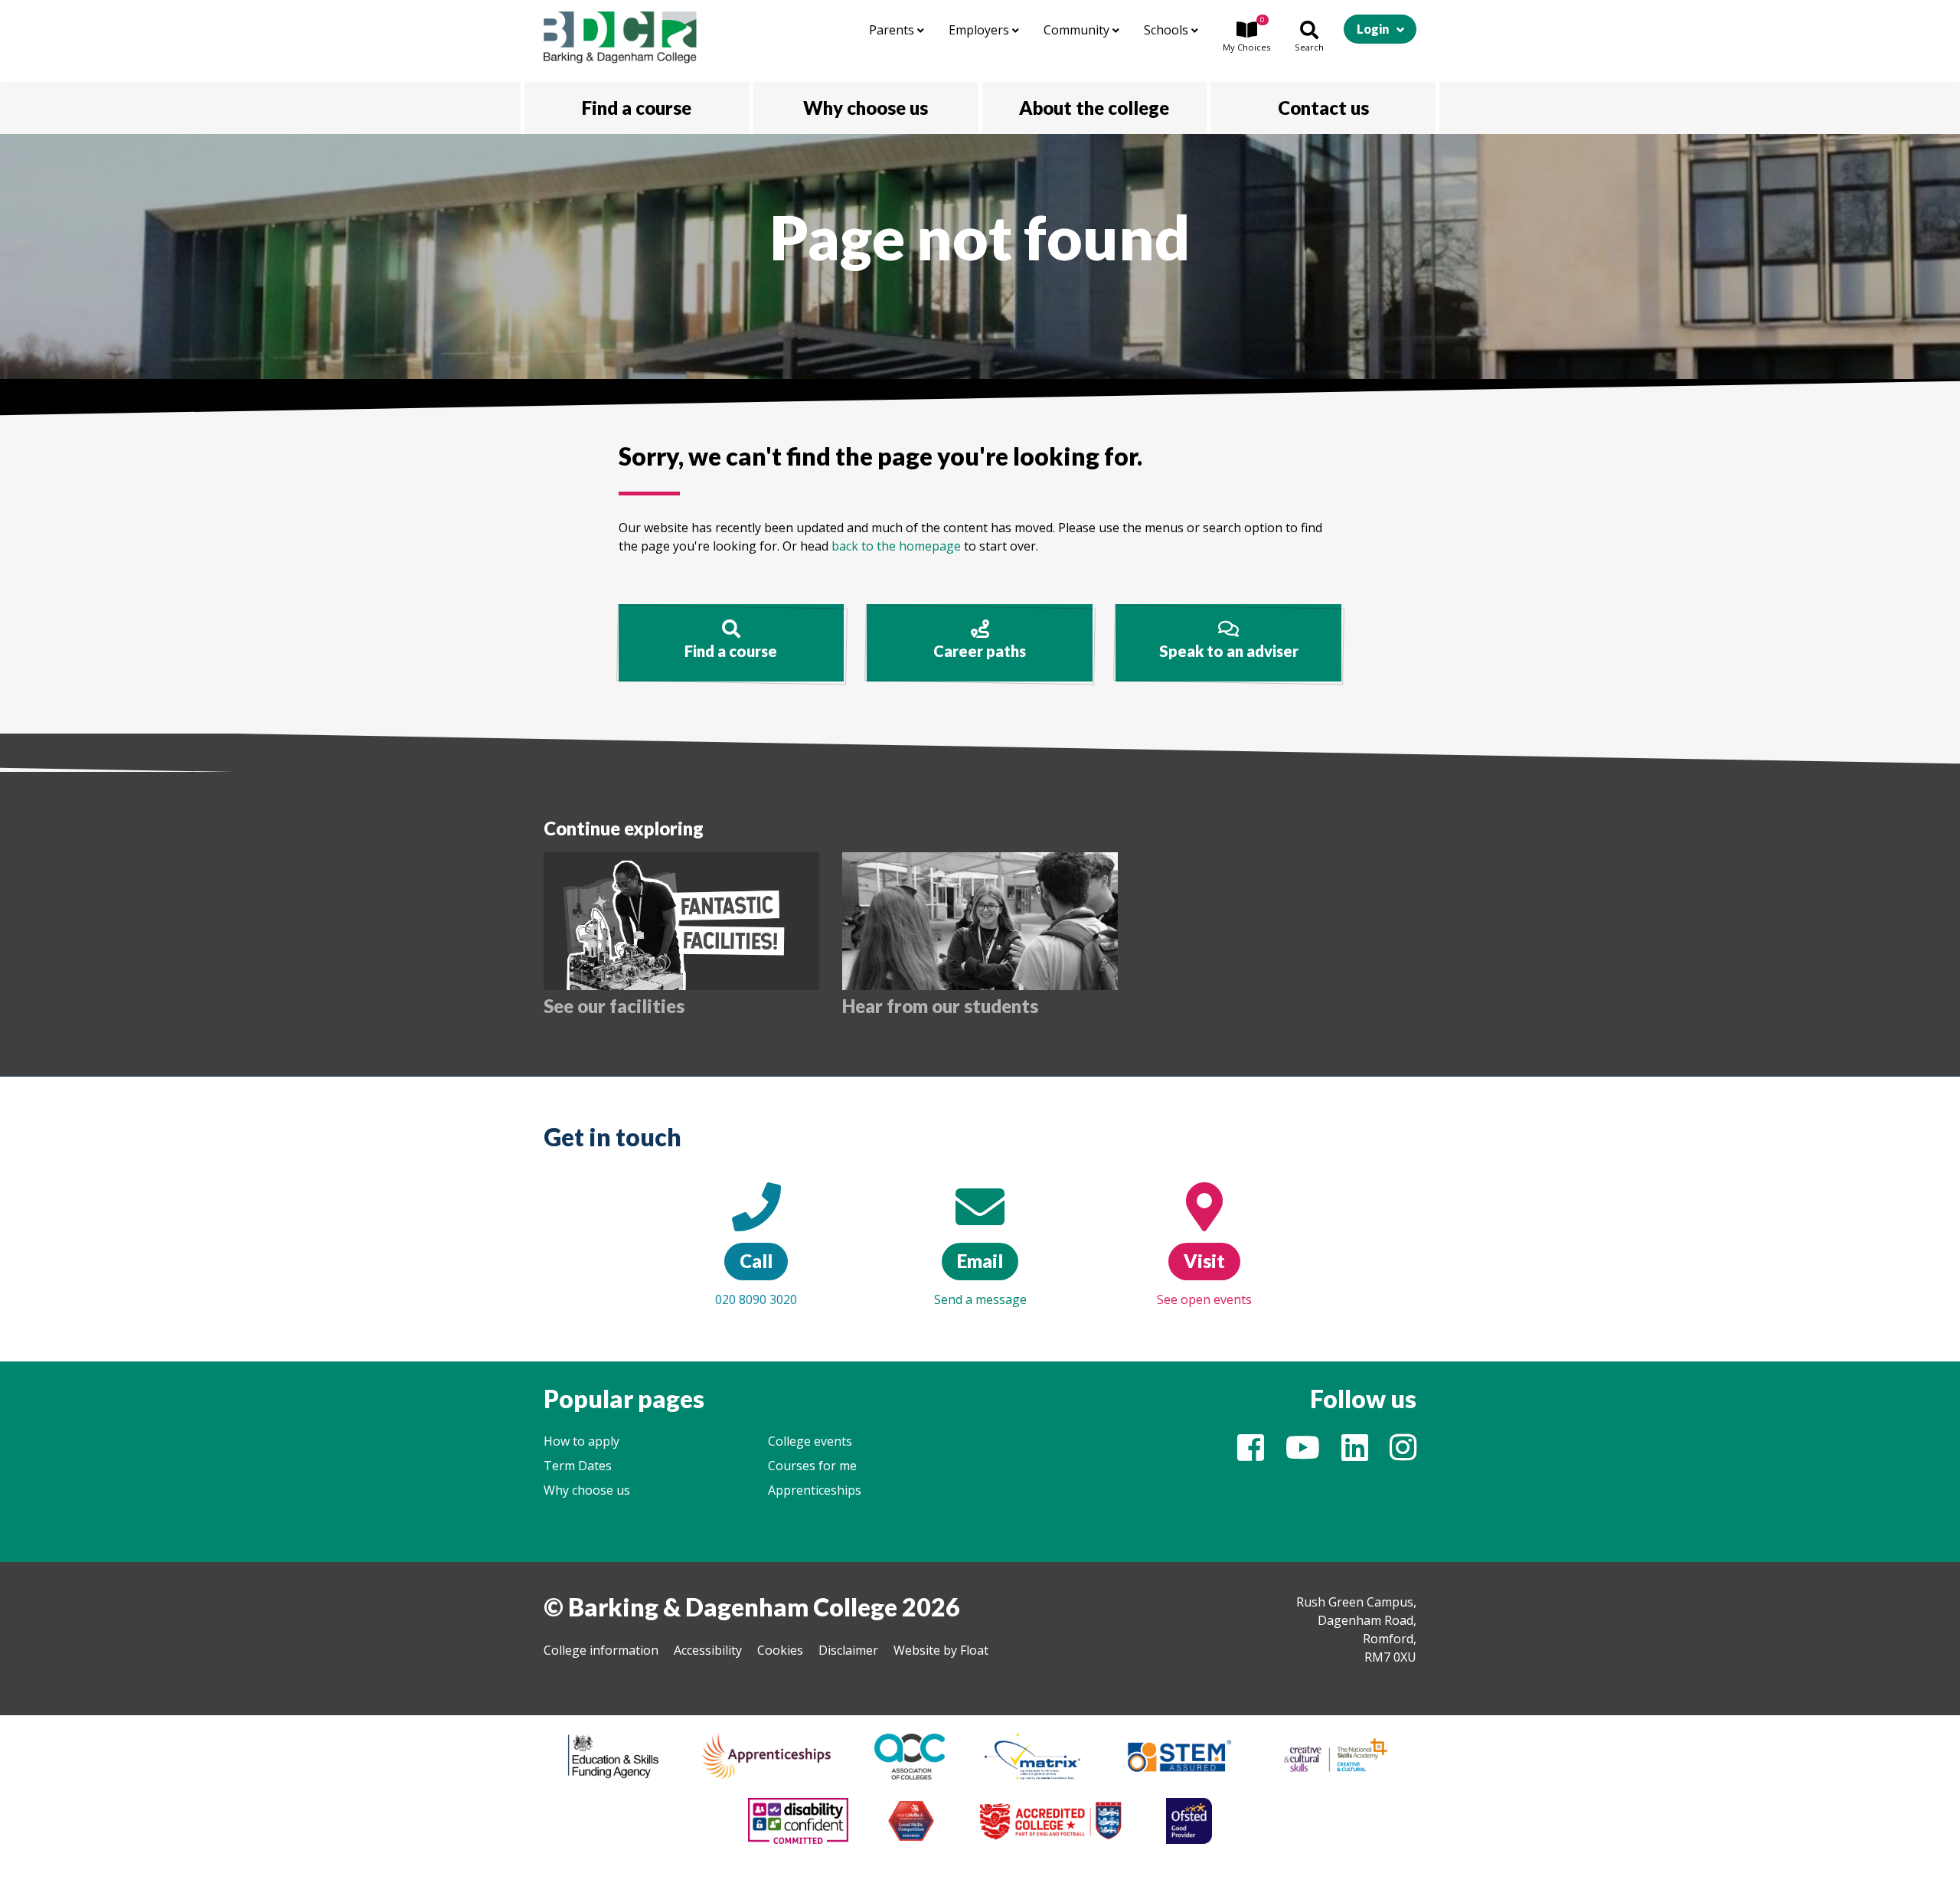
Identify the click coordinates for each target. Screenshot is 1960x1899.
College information (601, 1650)
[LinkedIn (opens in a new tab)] (1355, 1454)
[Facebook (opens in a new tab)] (1251, 1454)
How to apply (581, 1441)
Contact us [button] (1323, 108)
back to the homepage (896, 546)
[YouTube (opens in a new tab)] (1303, 1454)
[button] (1246, 38)
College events (810, 1441)
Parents (893, 30)
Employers (980, 30)
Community (1078, 30)
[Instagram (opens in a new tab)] (1403, 1454)
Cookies (780, 1650)
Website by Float (941, 1650)
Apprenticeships (815, 1490)
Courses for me (812, 1466)
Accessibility (708, 1650)
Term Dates (578, 1466)
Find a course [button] (637, 108)
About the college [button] (1094, 108)
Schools (1168, 30)
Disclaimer (848, 1650)
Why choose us (587, 1490)
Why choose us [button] (866, 108)
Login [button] (1373, 29)
